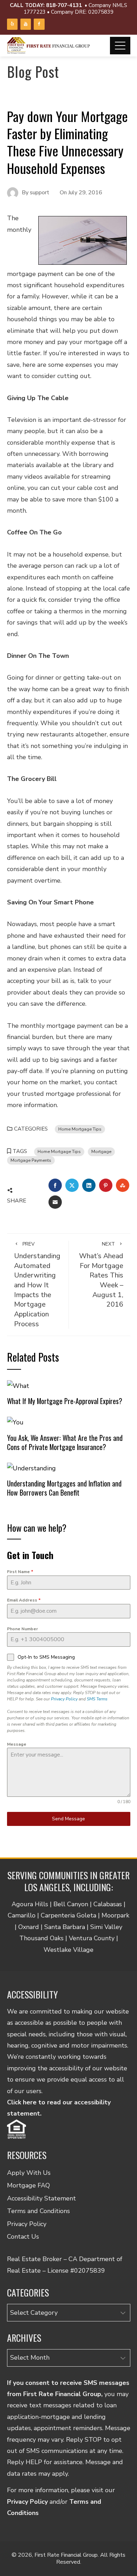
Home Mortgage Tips (80, 1129)
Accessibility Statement (41, 2198)
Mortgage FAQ (28, 2185)
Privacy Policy (64, 1699)
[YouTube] (26, 24)
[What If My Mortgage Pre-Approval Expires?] (18, 1385)
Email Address (24, 1600)
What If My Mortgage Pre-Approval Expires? (65, 1401)
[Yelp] (12, 24)
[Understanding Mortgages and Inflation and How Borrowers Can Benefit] (31, 1468)
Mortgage (101, 1151)
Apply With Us (29, 2173)
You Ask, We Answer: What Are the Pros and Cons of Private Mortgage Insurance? (65, 1442)
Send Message (68, 1819)
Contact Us (23, 2237)
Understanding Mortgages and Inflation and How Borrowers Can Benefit (64, 1488)
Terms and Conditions (38, 2211)
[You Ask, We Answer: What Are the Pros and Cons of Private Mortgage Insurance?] (15, 1422)
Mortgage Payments (31, 1160)
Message (17, 1744)
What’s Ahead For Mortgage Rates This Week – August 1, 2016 (101, 1275)
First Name (20, 1572)
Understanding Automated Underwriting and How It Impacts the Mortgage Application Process (37, 1284)
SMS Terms (97, 1699)
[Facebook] (39, 24)
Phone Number (22, 1629)
